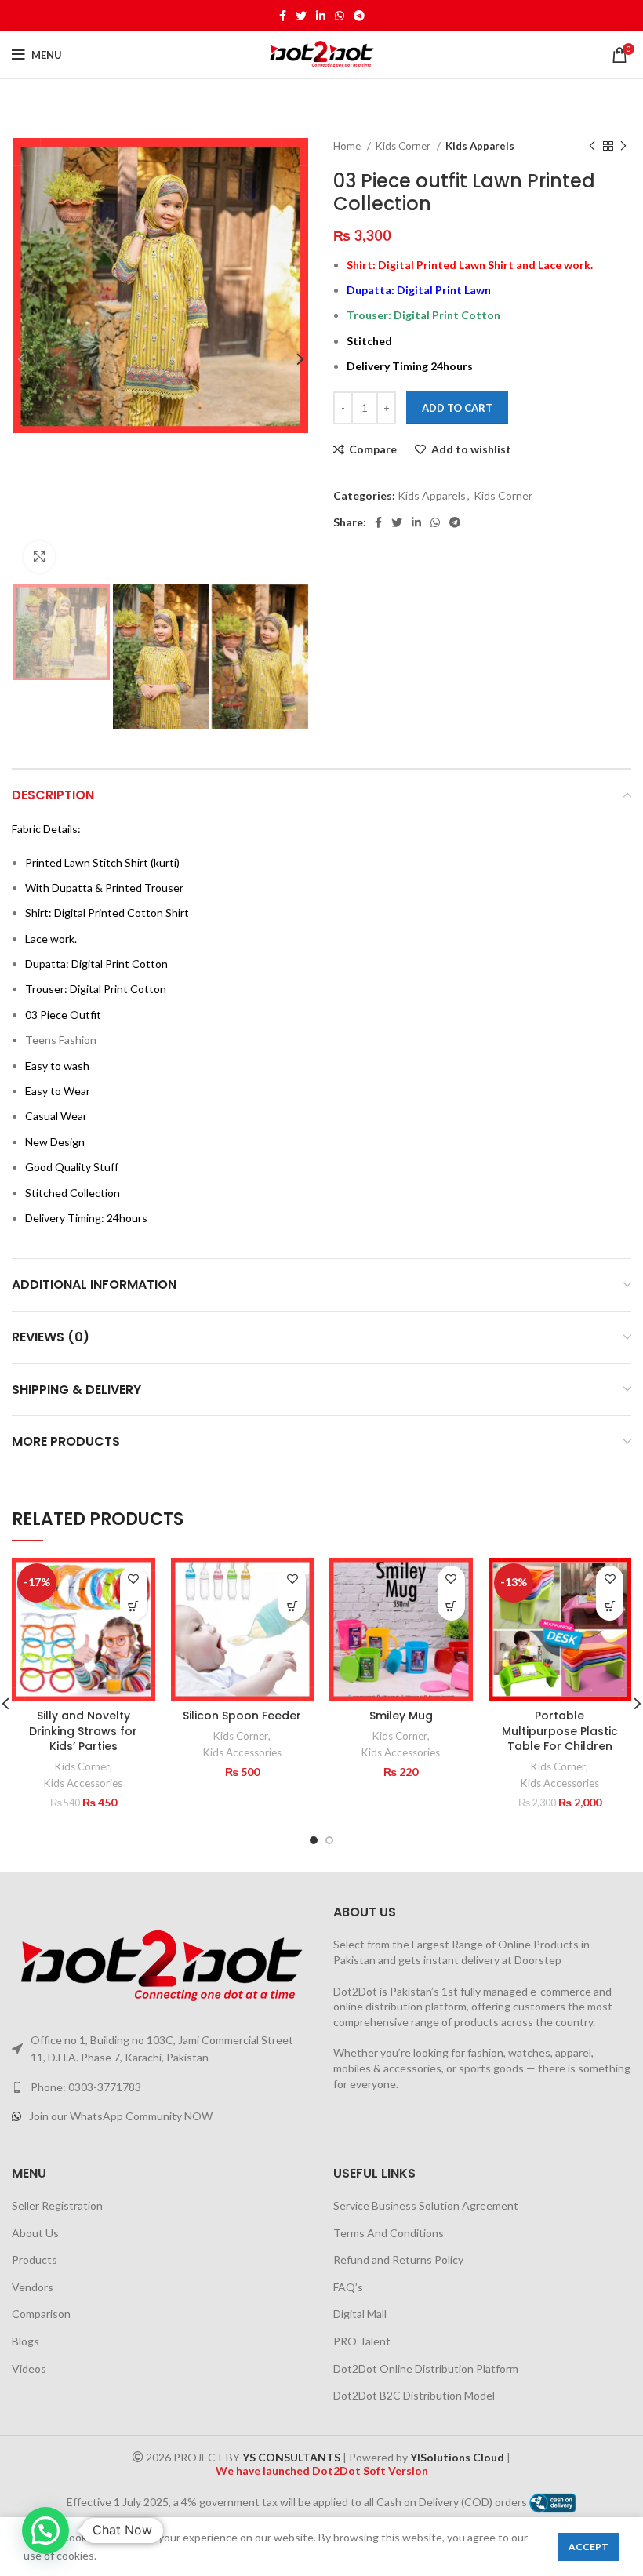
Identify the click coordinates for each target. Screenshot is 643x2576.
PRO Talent (362, 2341)
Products (35, 2259)
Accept (589, 2547)
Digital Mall (360, 2314)
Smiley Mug (401, 1716)
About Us (35, 2233)
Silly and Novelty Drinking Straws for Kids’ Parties (83, 1731)
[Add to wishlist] (134, 1579)
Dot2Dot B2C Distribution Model (414, 2395)
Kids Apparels (480, 146)
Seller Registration (57, 2205)
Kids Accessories (83, 1783)
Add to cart (457, 408)
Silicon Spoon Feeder (242, 1716)
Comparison (41, 2314)
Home (348, 146)
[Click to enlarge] (39, 557)
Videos (29, 2369)
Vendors (33, 2287)
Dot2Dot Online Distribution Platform (426, 2369)
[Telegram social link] (359, 16)
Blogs (25, 2341)
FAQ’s (348, 2287)
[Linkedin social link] (321, 16)
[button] (134, 1607)
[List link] (161, 2087)
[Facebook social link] (283, 16)
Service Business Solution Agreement (426, 2205)
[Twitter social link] (301, 16)
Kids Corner (404, 146)
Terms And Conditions (389, 2233)
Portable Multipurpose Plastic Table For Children (560, 1731)
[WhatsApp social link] (340, 16)
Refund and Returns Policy (398, 2259)
